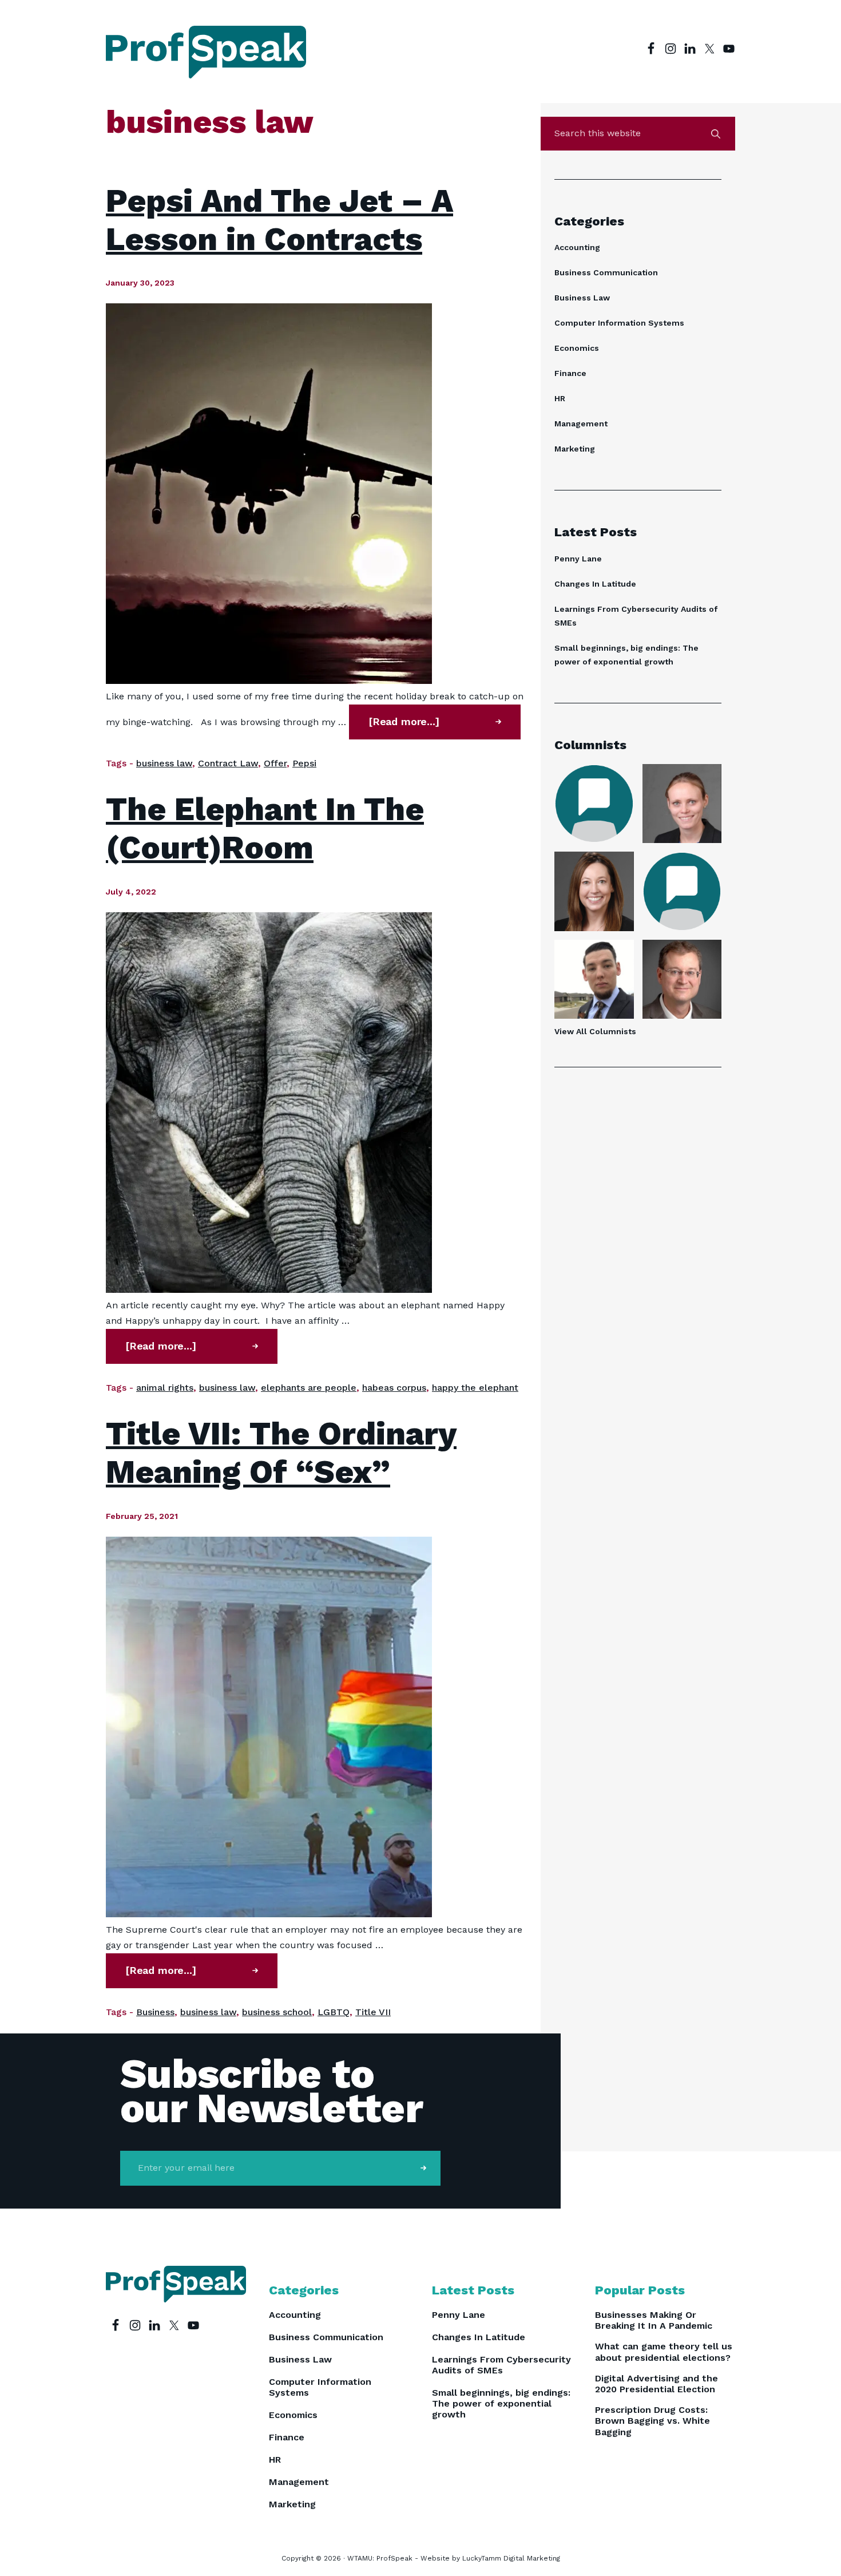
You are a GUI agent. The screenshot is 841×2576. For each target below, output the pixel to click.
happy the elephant (475, 1388)
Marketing (575, 449)
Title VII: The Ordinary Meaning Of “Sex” (281, 1453)
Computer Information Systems (619, 323)
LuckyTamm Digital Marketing (511, 2558)
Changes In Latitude (595, 584)
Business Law (582, 298)
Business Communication (606, 272)
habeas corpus (394, 1388)
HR (560, 398)
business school (277, 2012)
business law (164, 763)
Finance (570, 373)
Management (581, 424)
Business (155, 2012)
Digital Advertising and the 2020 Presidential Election (656, 2384)
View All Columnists (595, 1031)
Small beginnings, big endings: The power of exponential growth (501, 2403)
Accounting (577, 247)
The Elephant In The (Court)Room (265, 828)
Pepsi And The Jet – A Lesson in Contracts (279, 220)
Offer (275, 763)
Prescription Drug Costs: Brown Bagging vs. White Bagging (652, 2421)
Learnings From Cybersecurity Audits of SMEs (501, 2365)
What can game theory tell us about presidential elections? (664, 2352)
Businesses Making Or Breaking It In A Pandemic (654, 2320)
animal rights (165, 1388)
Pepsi (304, 763)
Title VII (373, 2012)
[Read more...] (428, 727)
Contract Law (228, 763)
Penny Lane (578, 559)
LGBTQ (334, 2012)
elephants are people (309, 1388)
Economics (577, 348)
